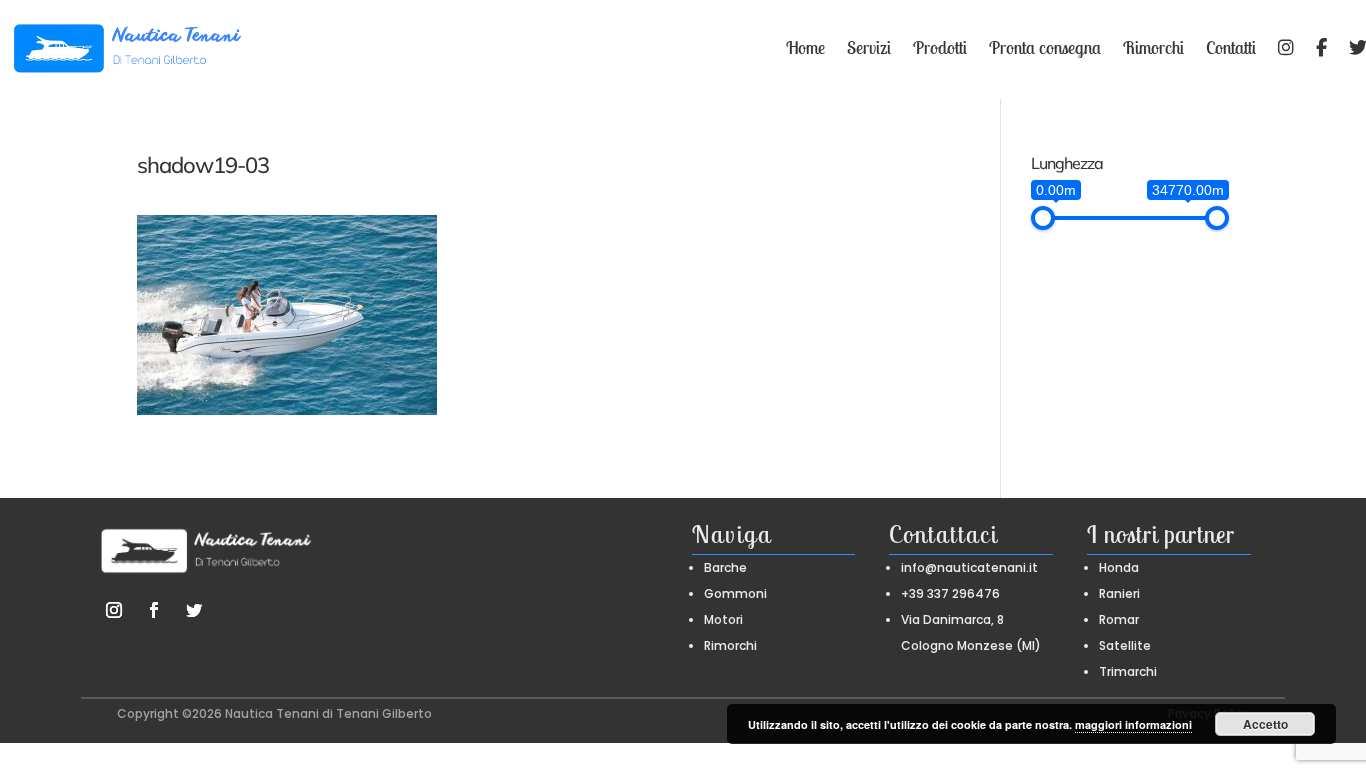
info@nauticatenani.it (969, 567)
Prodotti (940, 47)
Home (805, 47)
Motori (723, 619)
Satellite (1125, 645)
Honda (1119, 567)
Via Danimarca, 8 (952, 619)
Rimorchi (1153, 47)
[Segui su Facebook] (154, 610)
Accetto (1265, 724)
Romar (1119, 619)
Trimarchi (1128, 671)
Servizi (869, 47)
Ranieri (1119, 593)
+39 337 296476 (950, 593)
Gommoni (735, 593)
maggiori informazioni (1133, 724)
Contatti (1231, 47)
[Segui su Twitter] (194, 610)
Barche (725, 567)
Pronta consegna (1045, 47)
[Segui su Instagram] (114, 610)
